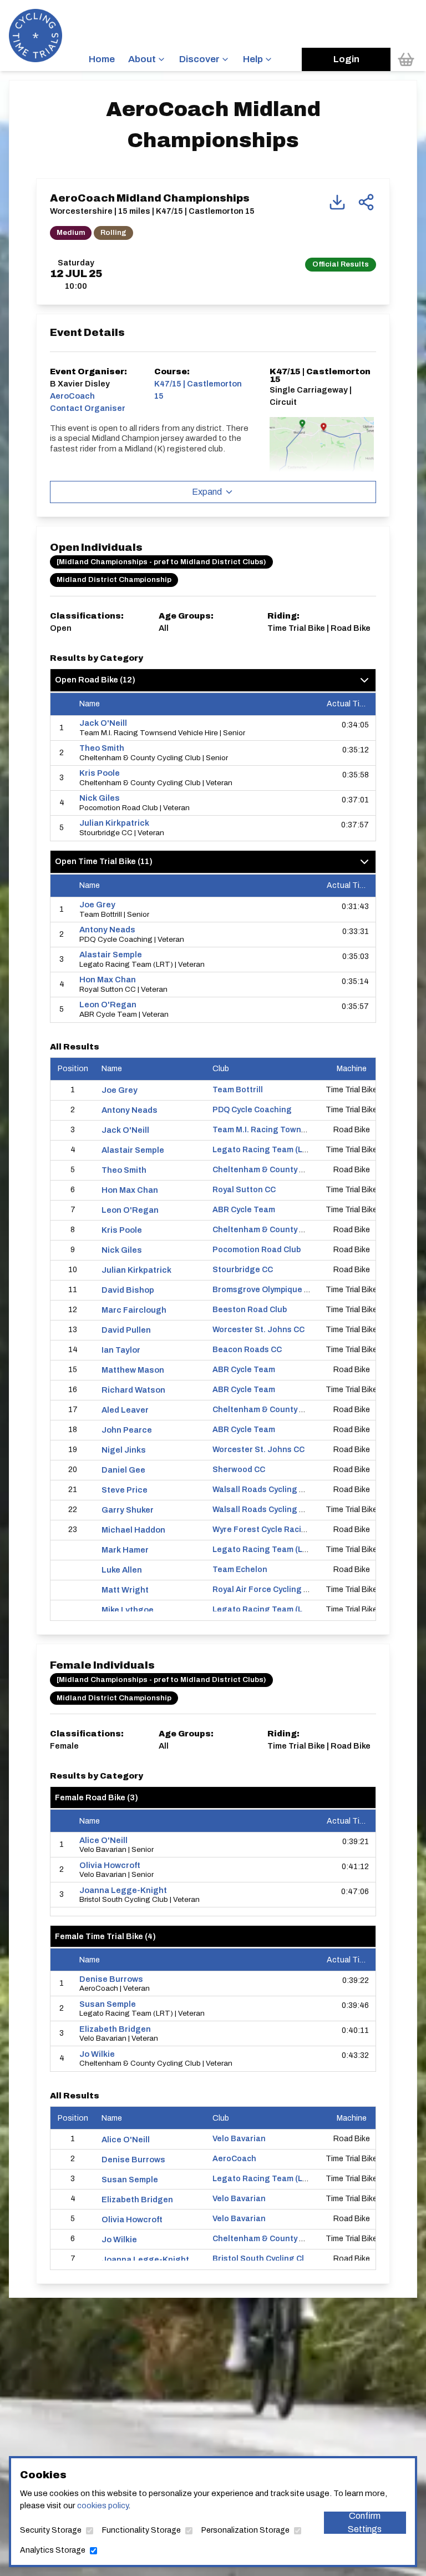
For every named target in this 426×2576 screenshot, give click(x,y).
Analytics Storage (53, 2550)
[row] (213, 728)
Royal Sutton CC (244, 1190)
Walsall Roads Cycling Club (264, 1490)
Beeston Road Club (250, 1310)
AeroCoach (234, 2159)
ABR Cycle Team (244, 1210)
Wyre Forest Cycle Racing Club (272, 1530)
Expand (207, 492)
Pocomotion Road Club (257, 1250)
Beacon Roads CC (247, 1350)
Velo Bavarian (239, 2139)
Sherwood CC (239, 1470)
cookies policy (103, 2505)
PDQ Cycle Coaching (252, 1110)
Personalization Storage (245, 2530)
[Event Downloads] (337, 202)
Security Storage (51, 2530)
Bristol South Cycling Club (263, 2259)
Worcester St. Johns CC (258, 1330)
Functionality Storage (141, 2530)
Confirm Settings (365, 2523)
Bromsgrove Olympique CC (264, 1290)
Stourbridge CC (243, 1270)
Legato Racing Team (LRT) (264, 1150)
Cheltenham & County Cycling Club (280, 1170)
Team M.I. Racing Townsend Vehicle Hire (290, 1130)
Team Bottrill (238, 1090)
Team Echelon (240, 1570)
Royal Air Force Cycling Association (281, 1590)
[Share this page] (366, 202)
